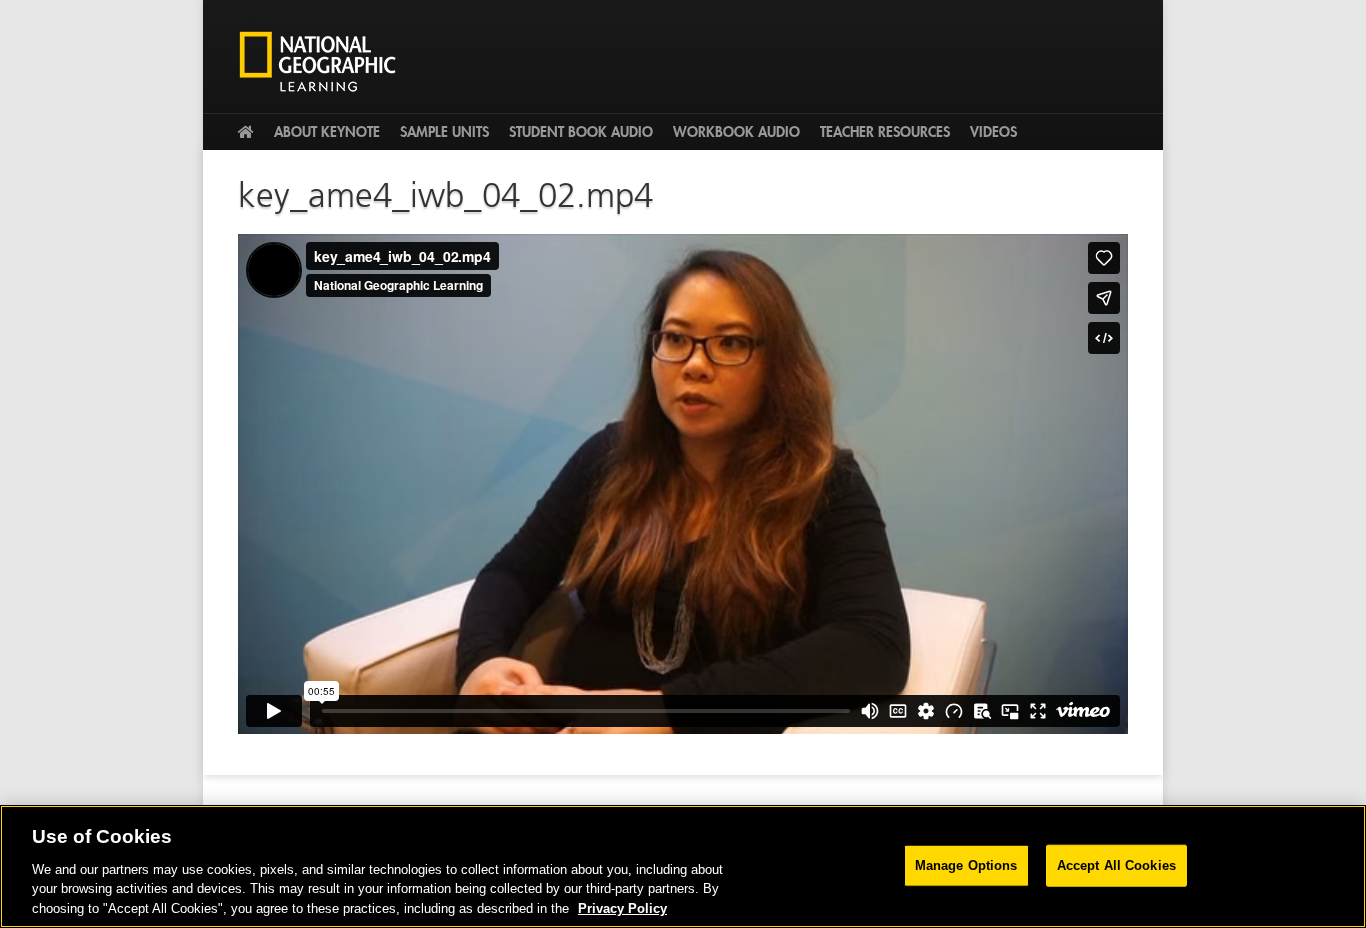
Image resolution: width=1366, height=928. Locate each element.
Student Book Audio (581, 132)
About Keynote (327, 132)
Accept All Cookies (1116, 865)
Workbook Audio (736, 132)
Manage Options (966, 865)
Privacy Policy (622, 907)
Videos (993, 132)
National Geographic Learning (325, 61)
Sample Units (444, 132)
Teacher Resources (885, 132)
